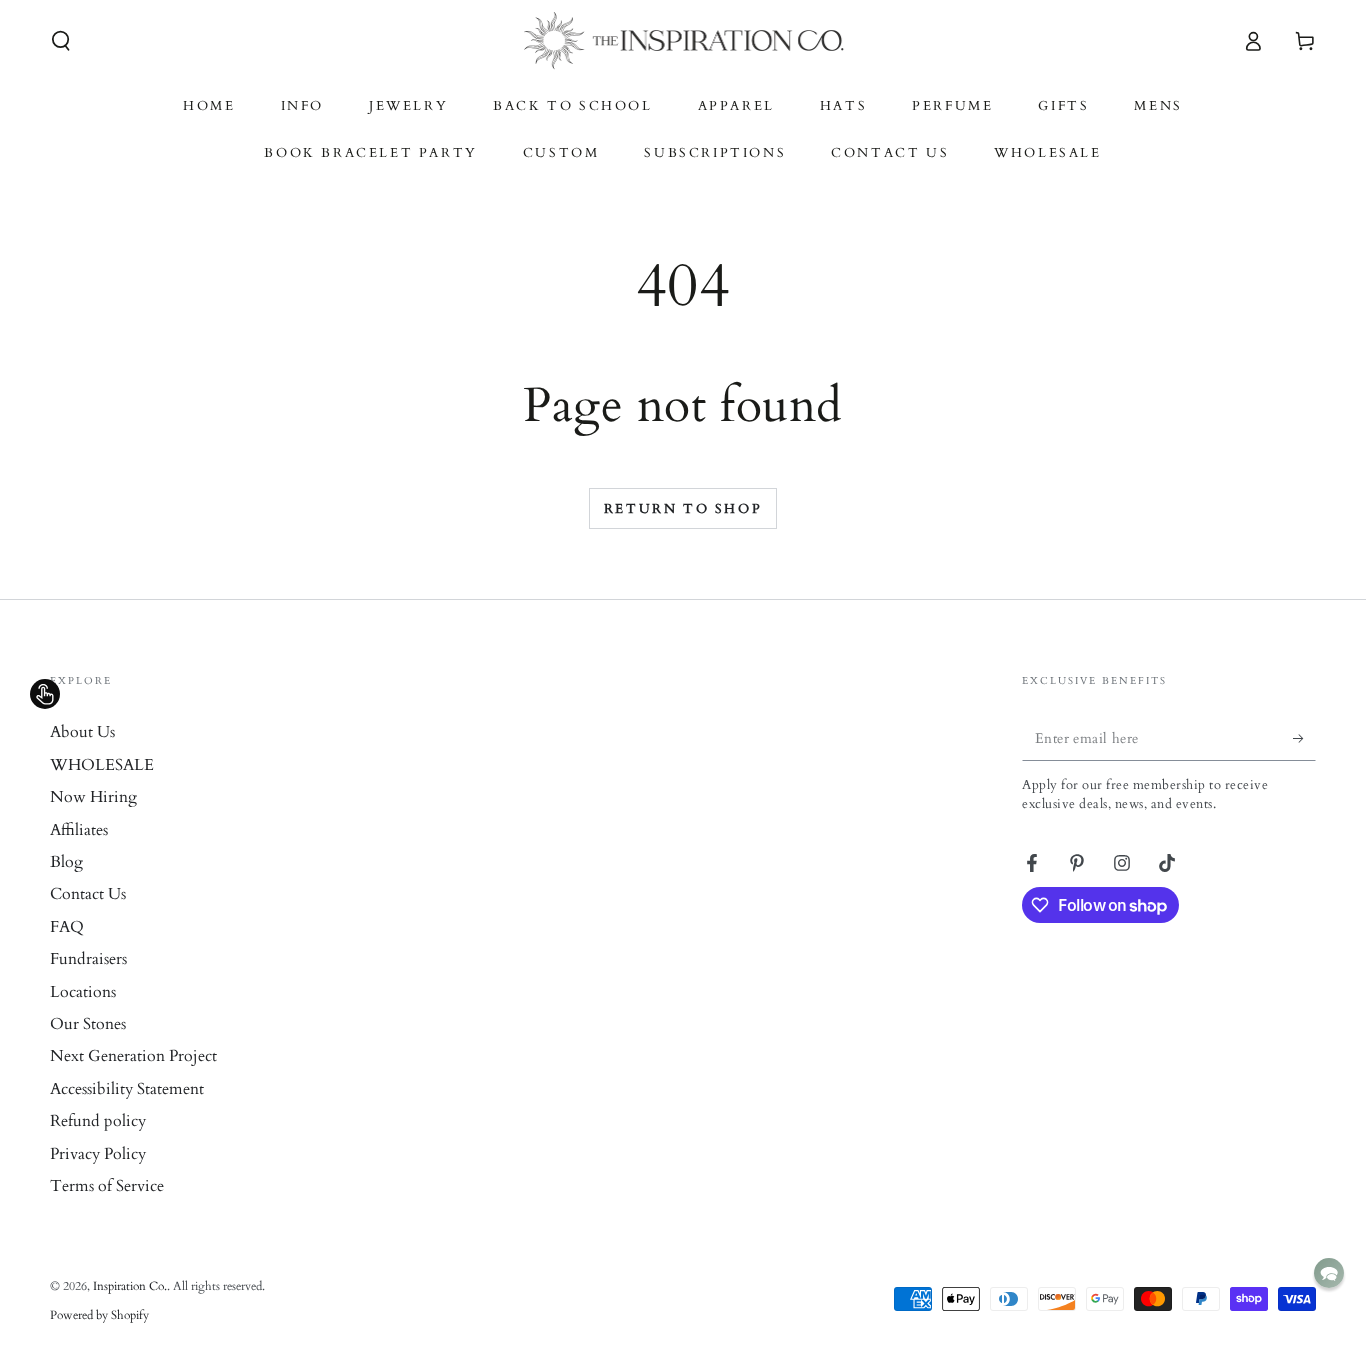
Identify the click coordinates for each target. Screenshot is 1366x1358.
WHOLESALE (102, 765)
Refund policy (98, 1121)
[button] (61, 41)
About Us (82, 732)
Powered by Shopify (99, 1315)
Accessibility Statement (127, 1089)
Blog (66, 862)
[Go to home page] (683, 41)
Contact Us (88, 894)
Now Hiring (93, 797)
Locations (83, 992)
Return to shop (683, 509)
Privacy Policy (98, 1154)
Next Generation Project (133, 1056)
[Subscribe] (1304, 738)
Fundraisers (88, 959)
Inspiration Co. (130, 1286)
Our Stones (88, 1024)
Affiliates (79, 830)
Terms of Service (107, 1186)
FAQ (67, 927)
